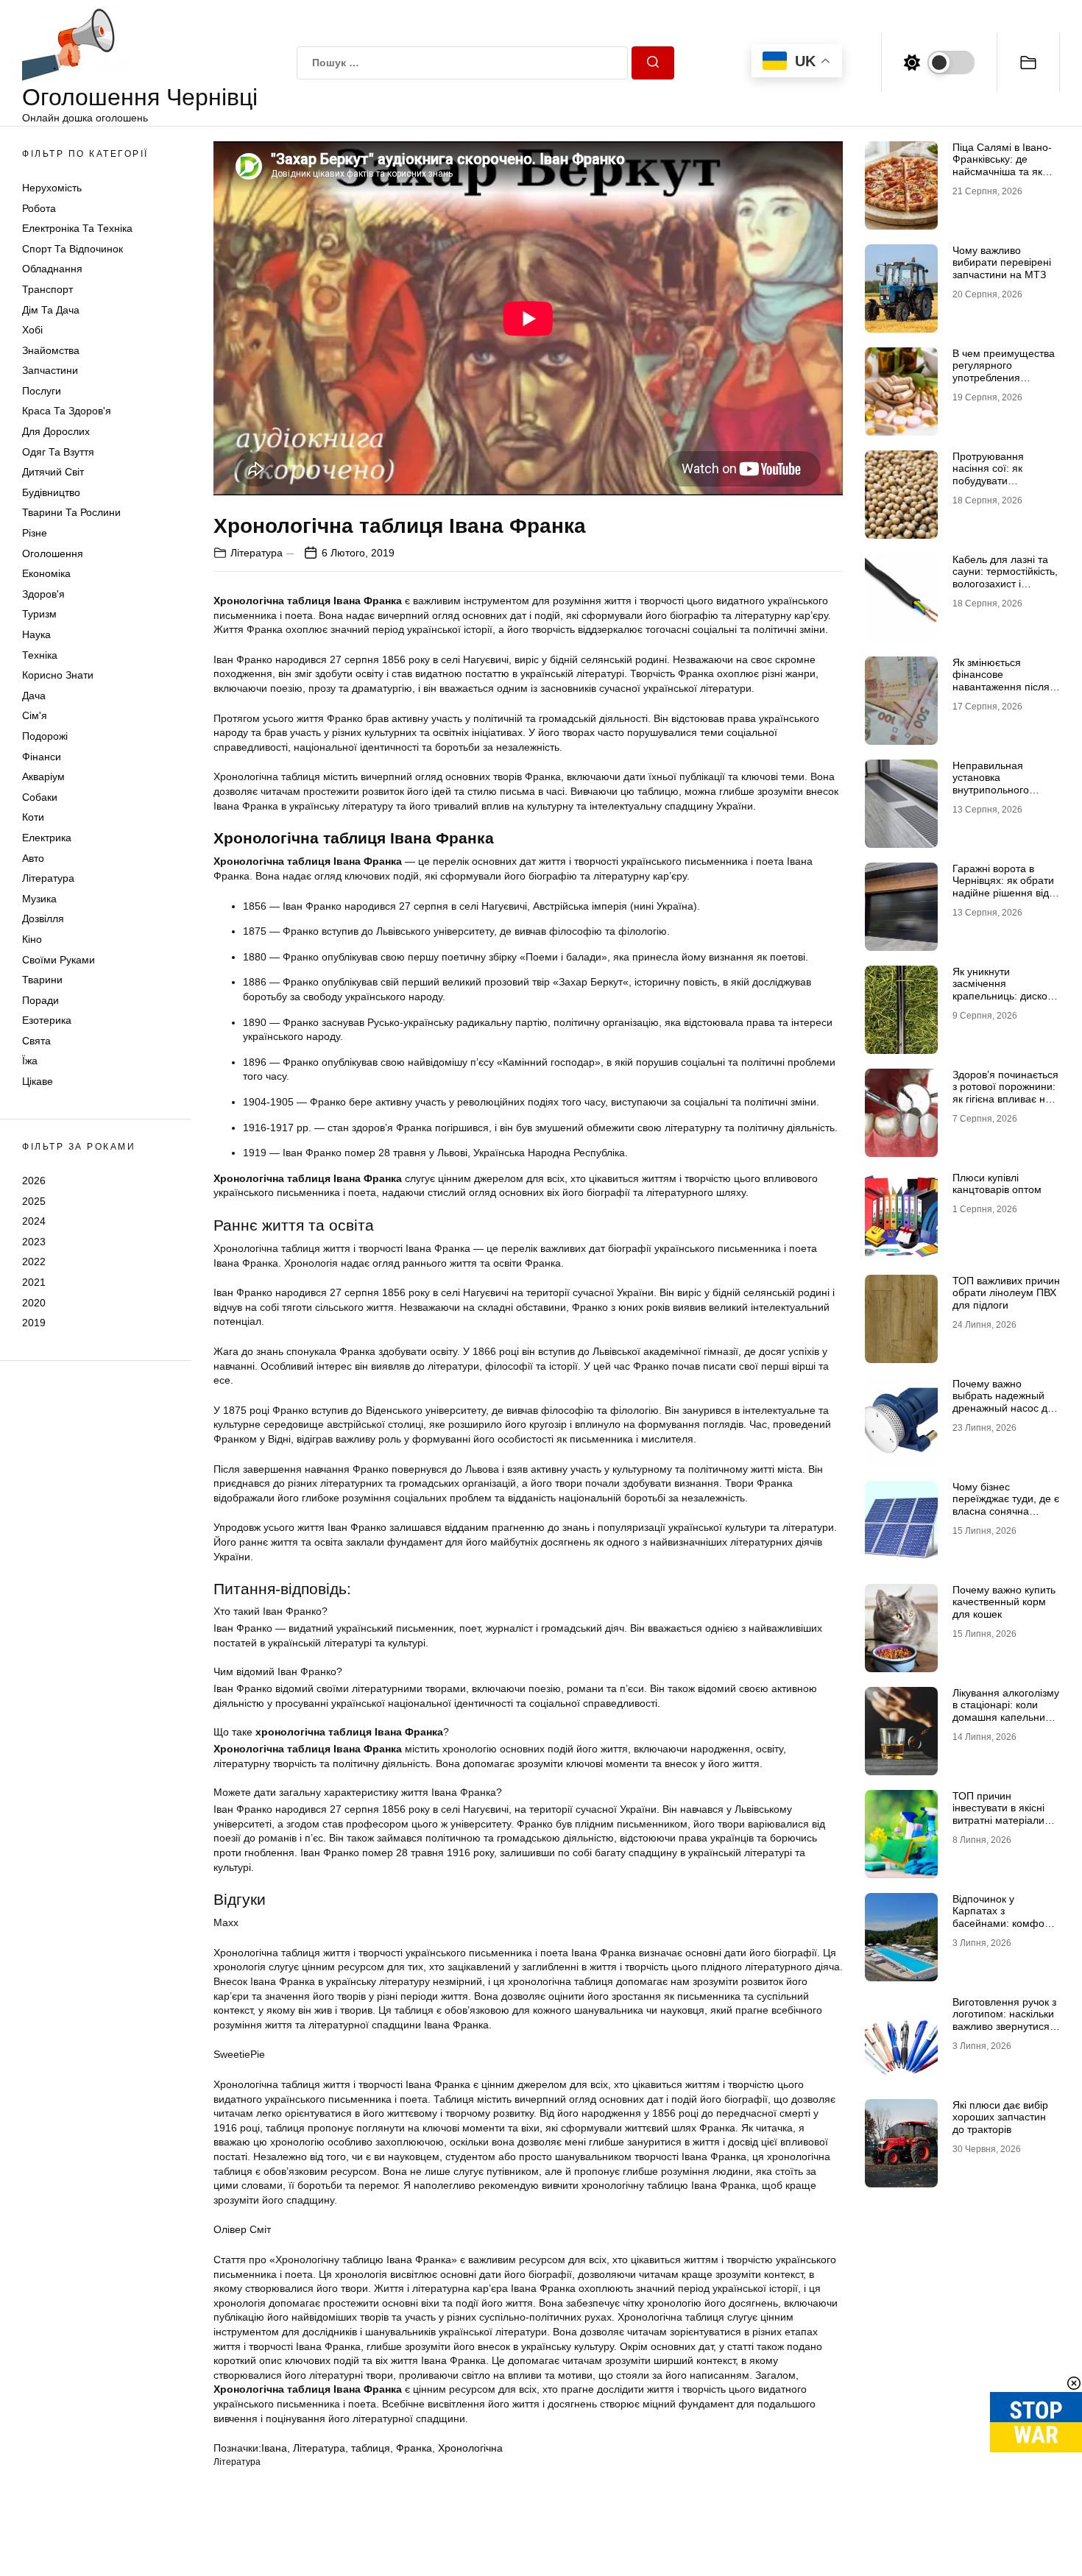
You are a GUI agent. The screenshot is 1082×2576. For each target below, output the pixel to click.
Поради (40, 1000)
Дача (34, 696)
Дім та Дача (51, 310)
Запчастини (50, 371)
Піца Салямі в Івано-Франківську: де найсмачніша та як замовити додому (1002, 166)
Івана (274, 2448)
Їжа (30, 1061)
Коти (33, 818)
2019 (34, 1323)
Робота (39, 208)
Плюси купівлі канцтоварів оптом (997, 1184)
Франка (414, 2448)
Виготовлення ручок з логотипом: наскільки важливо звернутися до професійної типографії (1004, 2027)
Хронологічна (470, 2448)
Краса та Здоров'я (67, 411)
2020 (34, 1303)
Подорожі (45, 736)
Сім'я (35, 716)
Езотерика (47, 1021)
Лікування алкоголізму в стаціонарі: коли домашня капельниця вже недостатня (1006, 1711)
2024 (34, 1222)
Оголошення (53, 553)
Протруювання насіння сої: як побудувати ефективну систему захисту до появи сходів (999, 487)
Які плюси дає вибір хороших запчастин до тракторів (1000, 2117)
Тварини (42, 980)
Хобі (32, 330)
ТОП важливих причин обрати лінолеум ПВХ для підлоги (1006, 1293)
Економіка (46, 574)
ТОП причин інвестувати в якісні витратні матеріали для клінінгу (998, 1814)
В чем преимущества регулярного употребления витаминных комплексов (1004, 378)
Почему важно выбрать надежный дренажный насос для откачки (1006, 1402)
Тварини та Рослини (71, 513)
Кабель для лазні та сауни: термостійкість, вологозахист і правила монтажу (1005, 578)
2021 (34, 1282)
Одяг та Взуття (58, 452)
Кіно (32, 939)
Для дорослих (56, 432)
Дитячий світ (53, 473)
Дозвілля (43, 919)
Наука (36, 634)
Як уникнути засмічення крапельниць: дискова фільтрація (1005, 990)
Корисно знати (58, 676)
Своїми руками (59, 960)
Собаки (40, 797)
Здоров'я (43, 594)
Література (48, 879)
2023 (34, 1242)
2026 (34, 1181)
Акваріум (43, 777)
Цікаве (38, 1082)
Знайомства (51, 350)
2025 (34, 1201)
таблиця (371, 2448)
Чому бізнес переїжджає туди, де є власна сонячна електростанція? (1006, 1505)
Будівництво (51, 492)
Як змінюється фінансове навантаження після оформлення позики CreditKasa (1002, 687)
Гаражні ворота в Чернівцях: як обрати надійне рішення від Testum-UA (1003, 887)
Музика (39, 899)
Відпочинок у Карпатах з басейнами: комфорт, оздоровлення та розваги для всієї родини (1004, 1930)
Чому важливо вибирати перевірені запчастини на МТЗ (1002, 263)
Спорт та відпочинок (73, 249)
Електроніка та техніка (77, 229)
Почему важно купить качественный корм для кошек (1004, 1602)
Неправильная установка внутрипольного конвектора (991, 784)
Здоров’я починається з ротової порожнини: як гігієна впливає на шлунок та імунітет (1005, 1093)
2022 (34, 1262)
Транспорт (47, 289)
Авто (33, 858)
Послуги (42, 391)
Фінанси (42, 757)
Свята (36, 1041)
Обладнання (52, 269)
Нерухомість (52, 188)
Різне (35, 533)
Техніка (40, 655)
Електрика (47, 838)
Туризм (39, 615)
